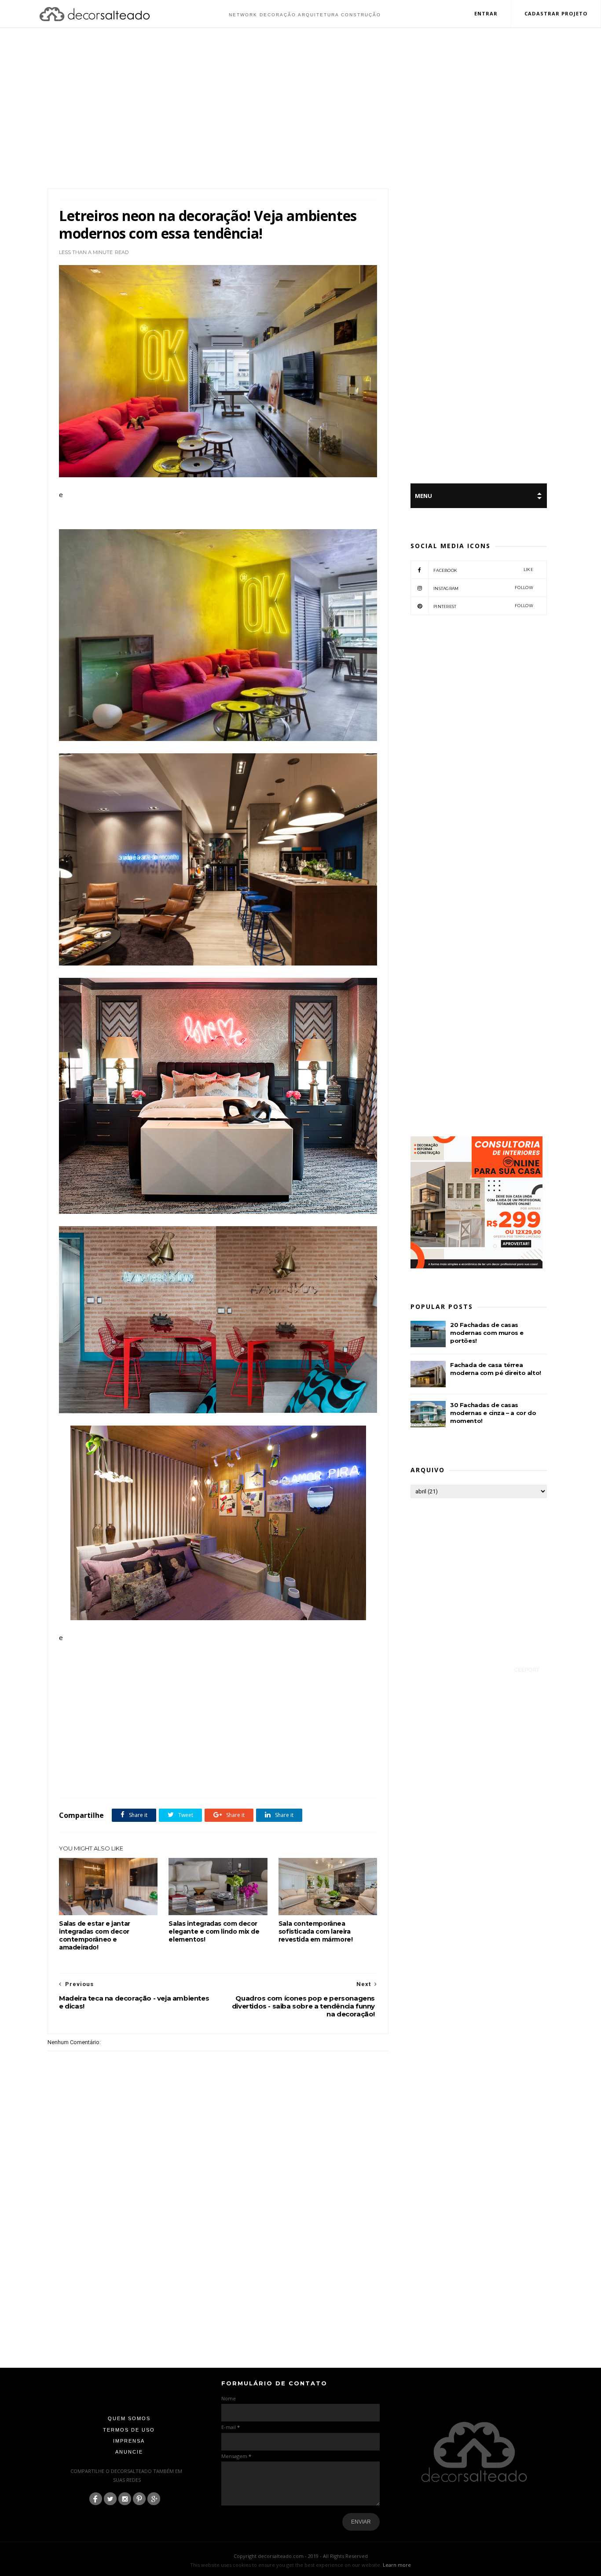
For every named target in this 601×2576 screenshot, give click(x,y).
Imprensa (129, 2441)
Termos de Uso (129, 2430)
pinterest (483, 606)
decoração (118, 1779)
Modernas (146, 1779)
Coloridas (91, 1779)
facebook (483, 570)
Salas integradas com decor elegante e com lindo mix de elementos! (214, 1931)
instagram (483, 588)
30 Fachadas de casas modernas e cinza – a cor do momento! (493, 1413)
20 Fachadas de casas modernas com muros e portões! (487, 1333)
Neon (170, 1779)
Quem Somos (129, 2418)
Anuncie (129, 2452)
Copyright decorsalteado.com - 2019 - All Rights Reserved (301, 2556)
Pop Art (191, 1779)
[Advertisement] (300, 109)
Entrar (486, 13)
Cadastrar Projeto (556, 13)
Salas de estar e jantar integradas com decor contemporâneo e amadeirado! (95, 1935)
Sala (211, 1779)
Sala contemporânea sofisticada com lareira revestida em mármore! (316, 1931)
